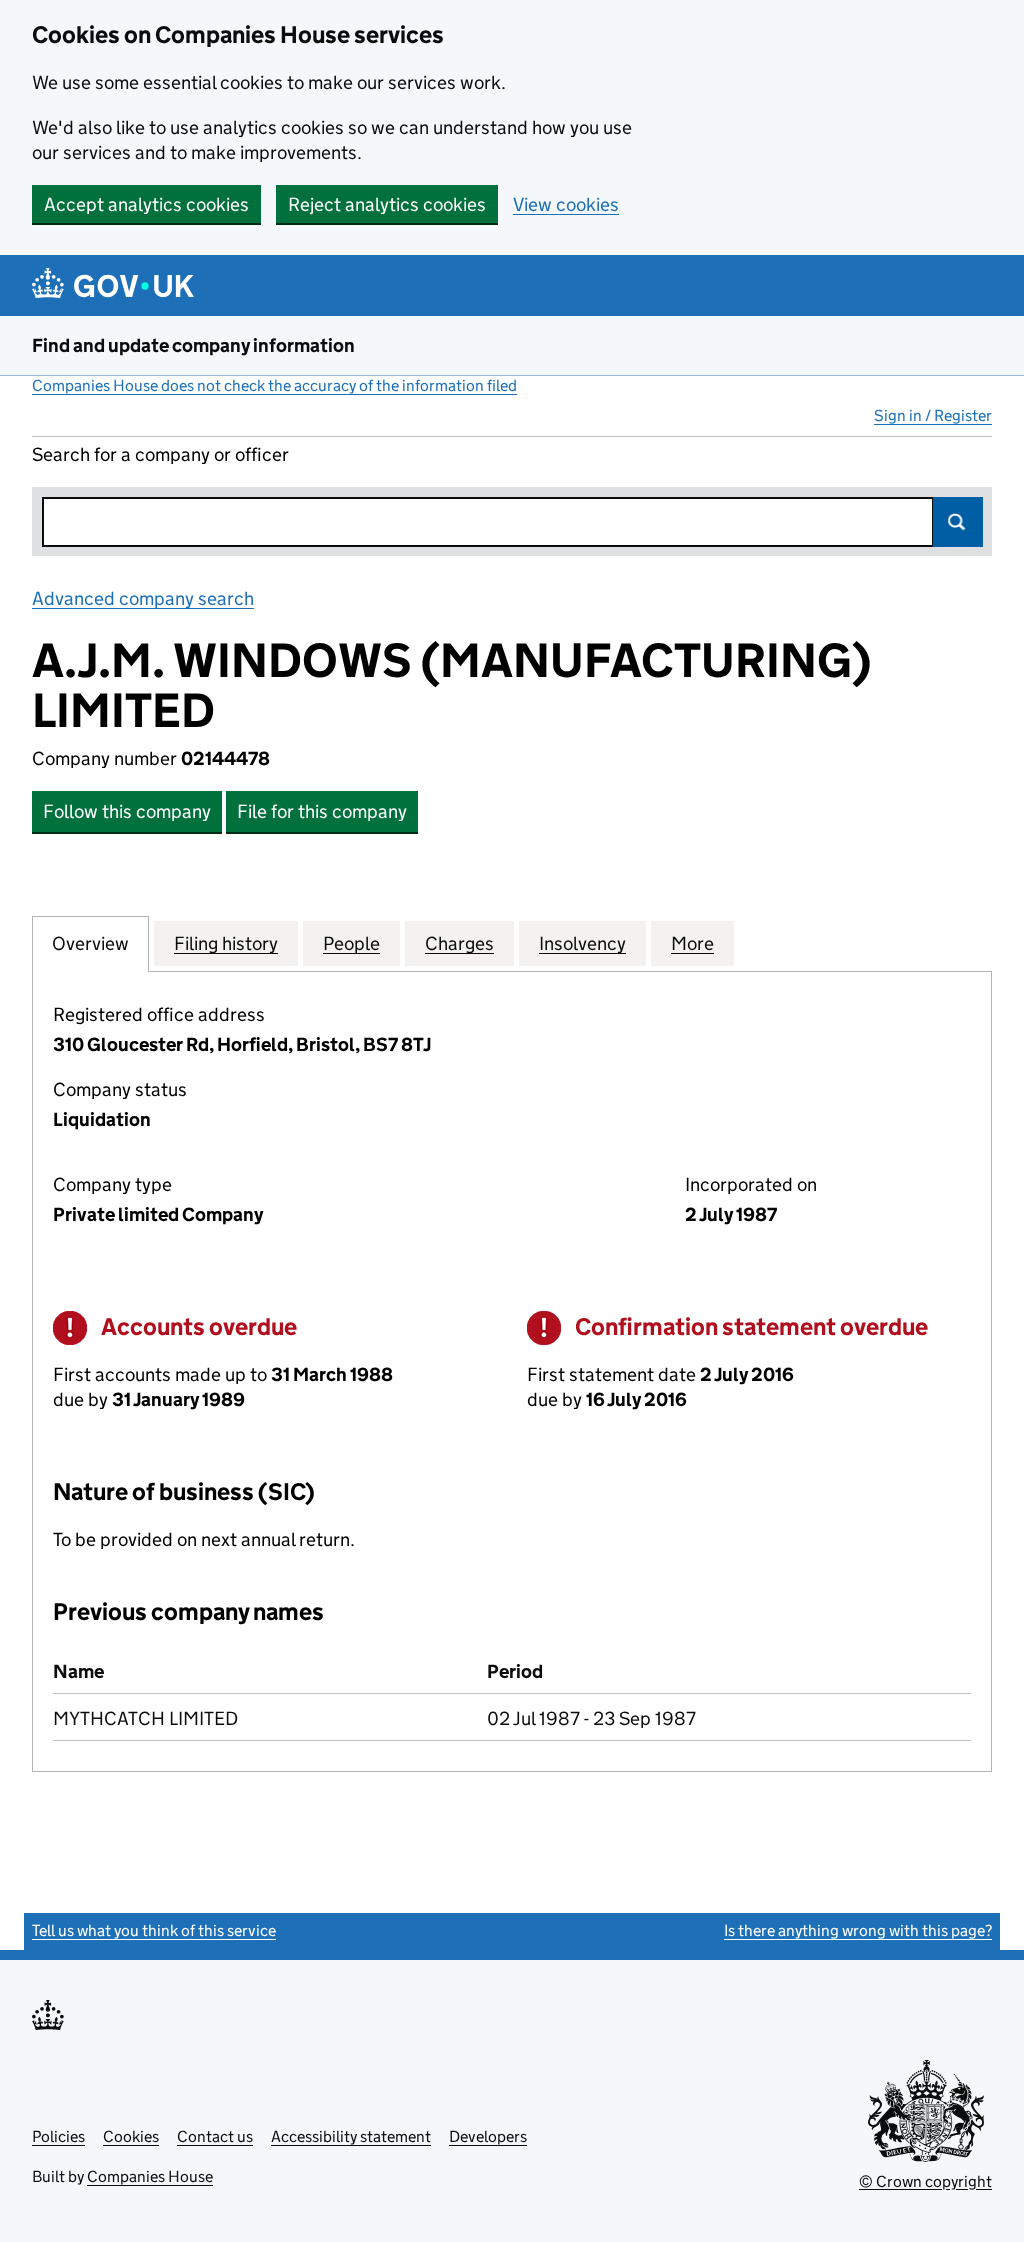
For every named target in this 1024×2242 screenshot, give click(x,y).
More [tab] (692, 943)
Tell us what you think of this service (154, 1930)
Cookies (131, 2136)
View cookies (566, 204)
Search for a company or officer (160, 454)
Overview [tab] (90, 943)
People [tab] (351, 943)
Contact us (215, 2136)
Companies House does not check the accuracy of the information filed (274, 385)
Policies (58, 2136)
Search (958, 522)
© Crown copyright (925, 2181)
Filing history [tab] (226, 943)
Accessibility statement (351, 2136)
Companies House (150, 2176)
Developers (488, 2136)
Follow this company (127, 811)
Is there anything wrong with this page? (858, 1930)
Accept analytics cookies (146, 204)
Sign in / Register (933, 415)
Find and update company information (193, 345)
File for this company (322, 811)
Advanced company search (143, 598)
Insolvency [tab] (582, 943)
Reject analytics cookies (387, 204)
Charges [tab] (459, 943)
